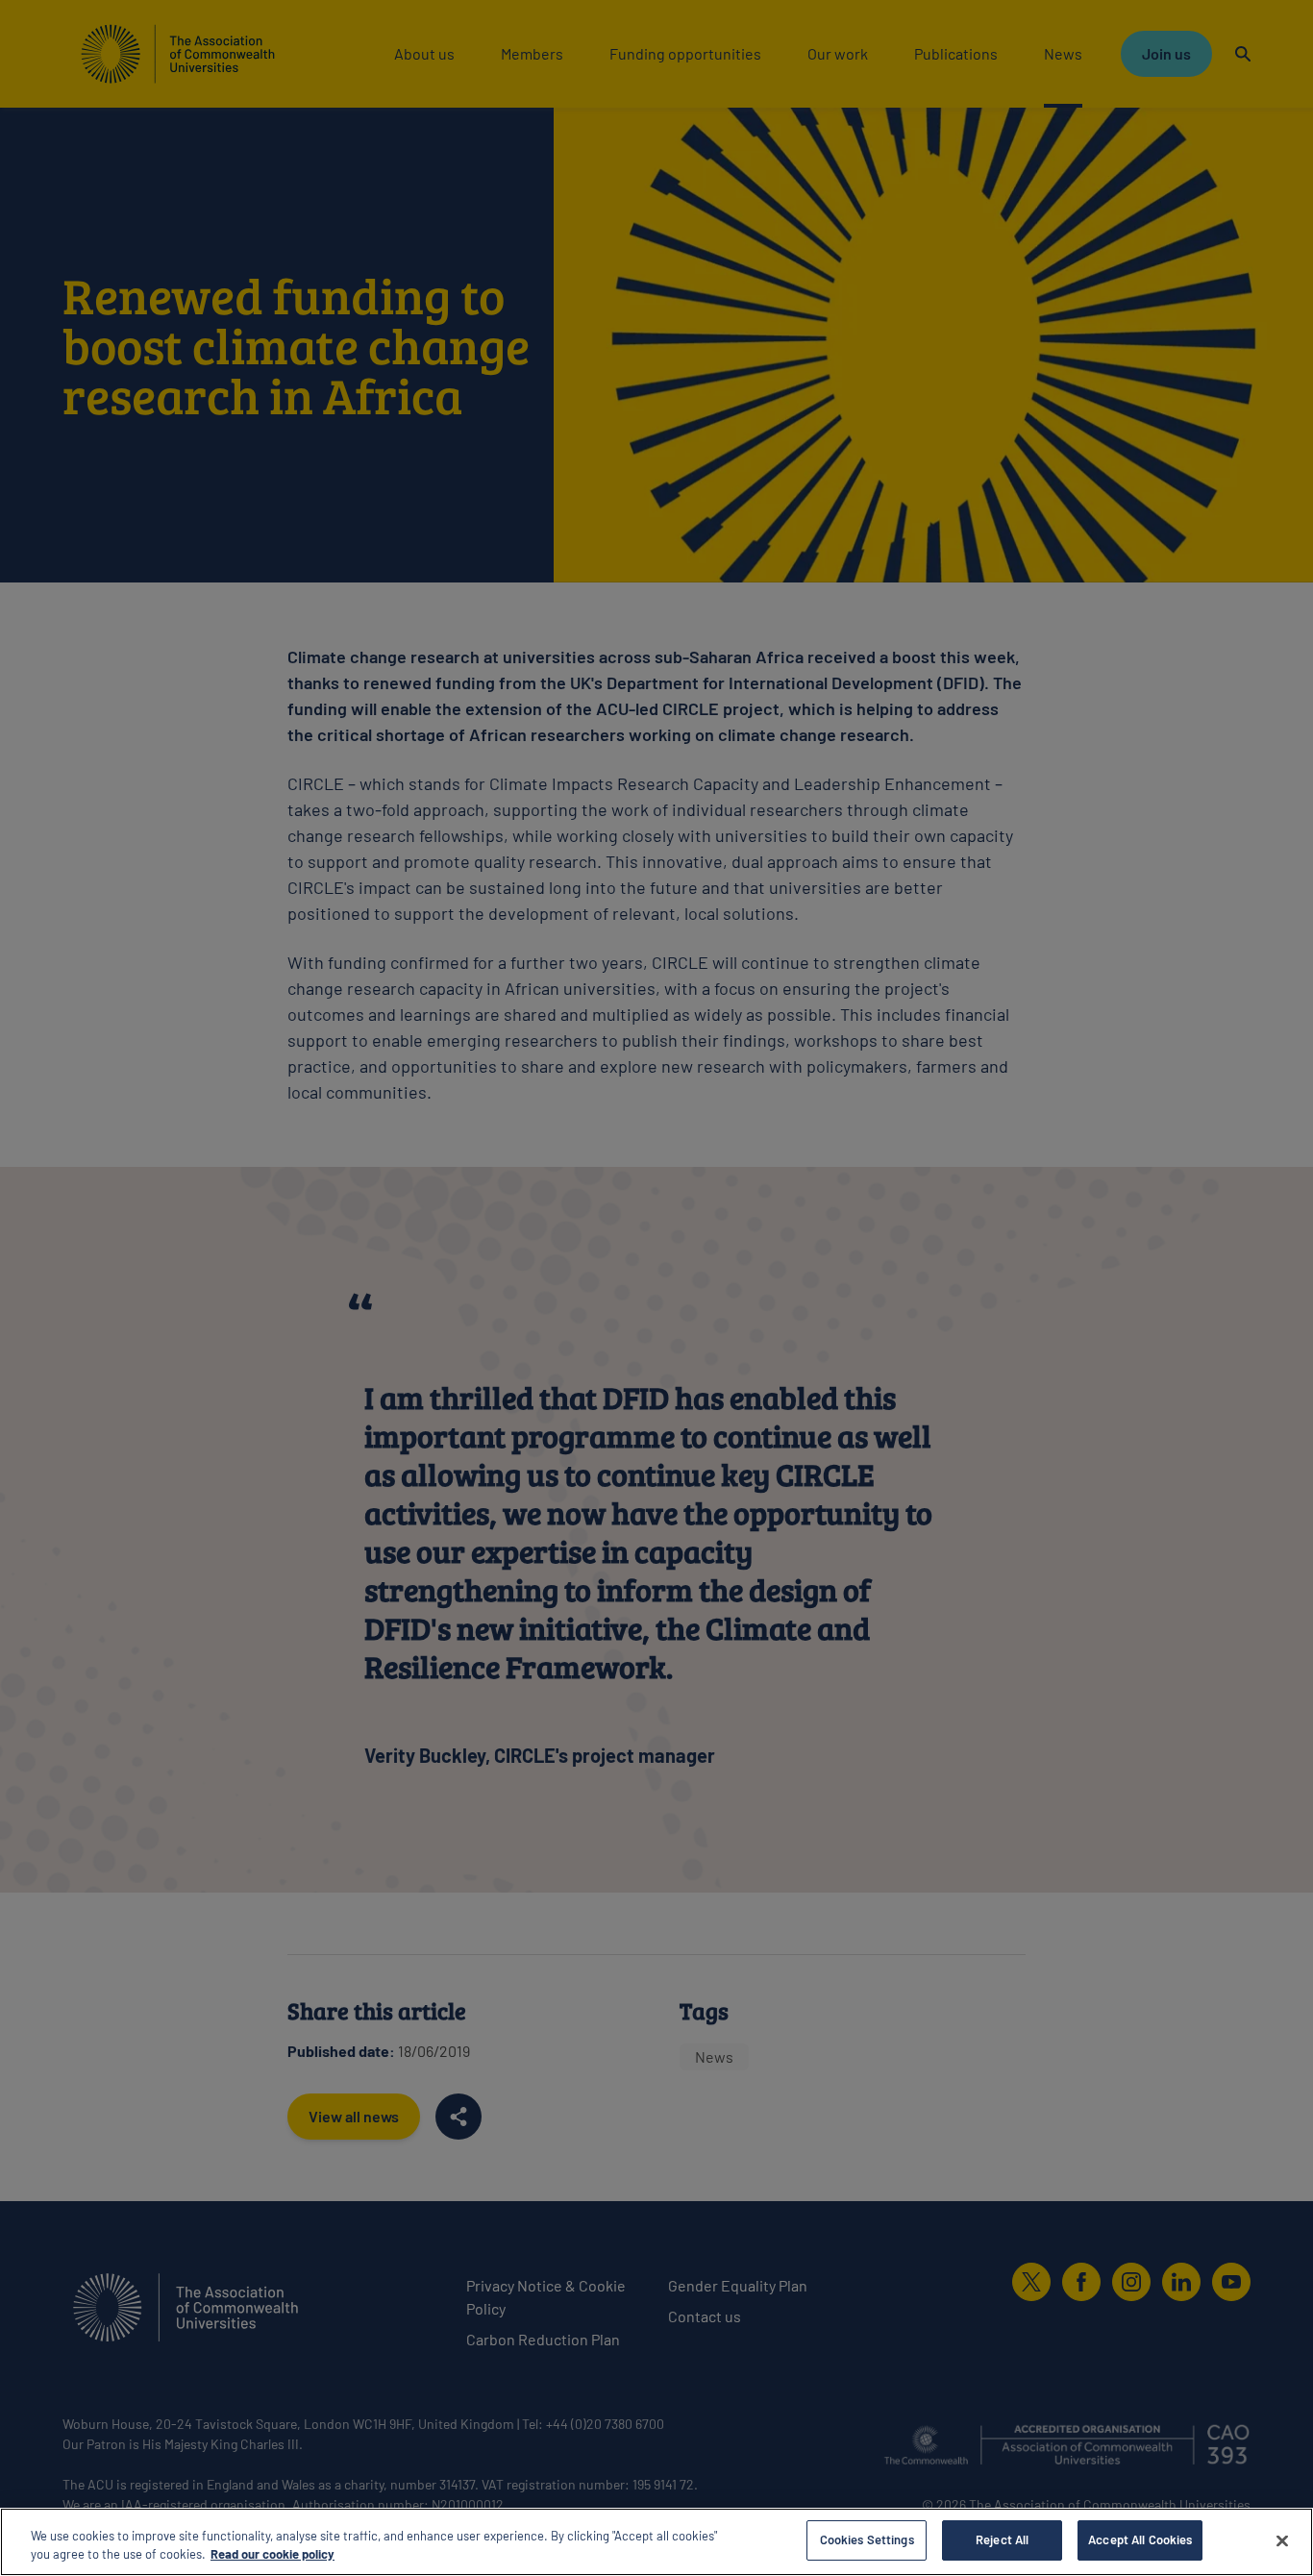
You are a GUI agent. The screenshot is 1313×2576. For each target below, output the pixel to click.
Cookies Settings (867, 2539)
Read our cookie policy (273, 2555)
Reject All (1002, 2539)
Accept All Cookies (1140, 2539)
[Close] (1282, 2540)
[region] (656, 2542)
